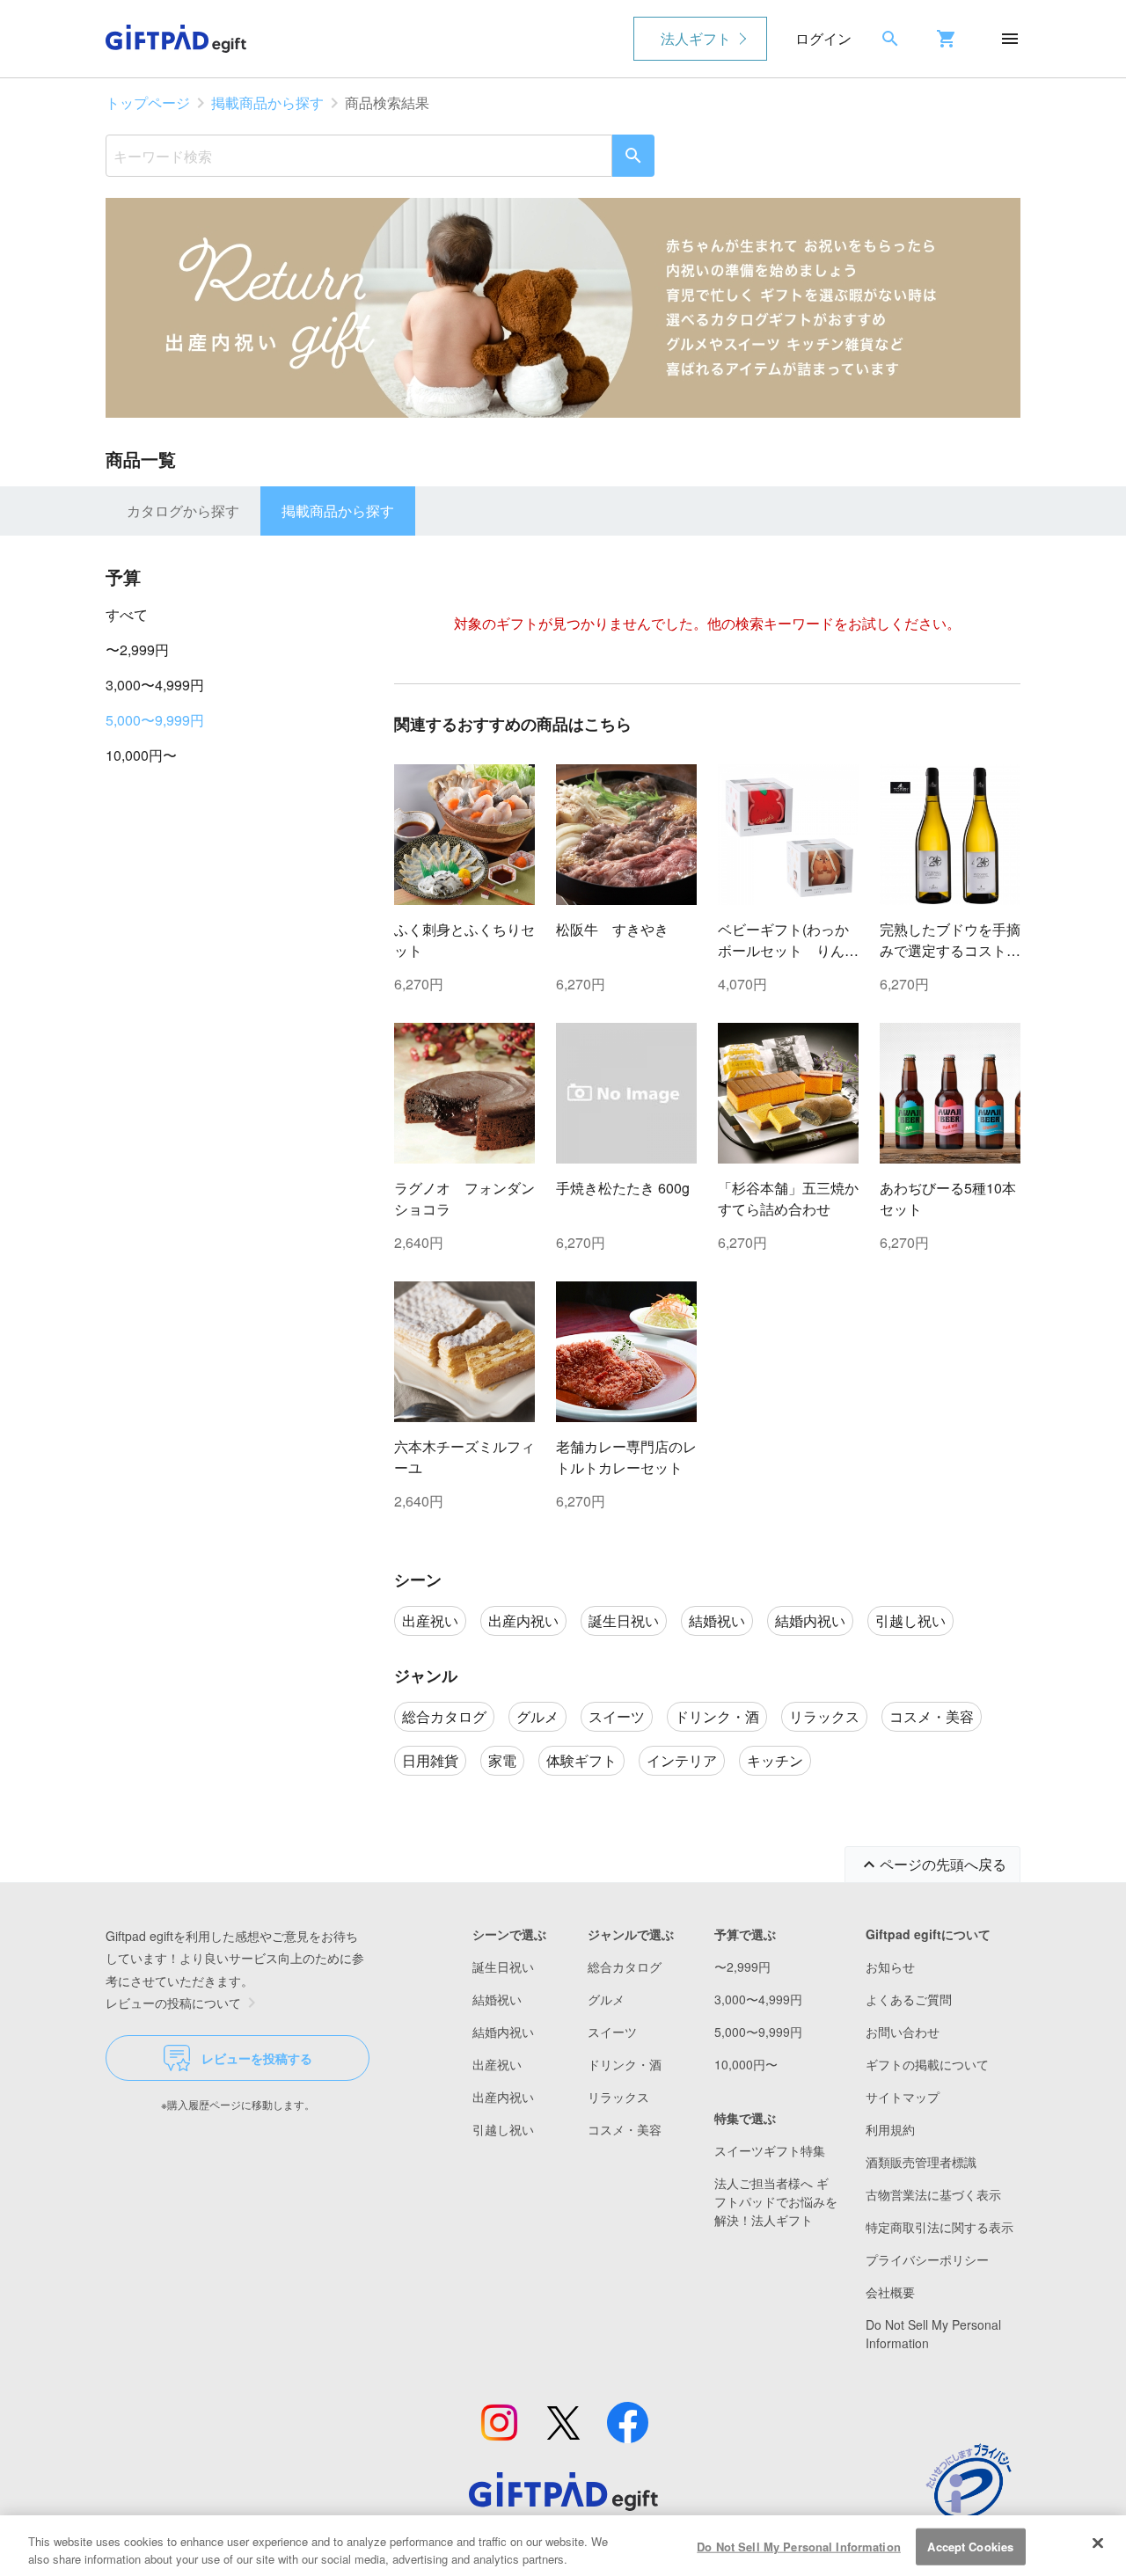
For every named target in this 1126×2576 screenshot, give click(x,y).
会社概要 (890, 2292)
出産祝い (497, 2064)
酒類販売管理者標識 (921, 2162)
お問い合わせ (903, 2032)
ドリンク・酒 (625, 2064)
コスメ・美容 (625, 2129)
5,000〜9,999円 (155, 720)
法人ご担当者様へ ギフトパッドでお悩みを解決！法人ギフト (776, 2201)
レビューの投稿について (173, 2003)
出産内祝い (503, 2097)
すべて (127, 614)
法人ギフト (696, 38)
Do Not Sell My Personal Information (799, 2547)
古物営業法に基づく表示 (933, 2194)
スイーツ (612, 2032)
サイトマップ (903, 2097)
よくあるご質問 (909, 1999)
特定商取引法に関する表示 (940, 2227)
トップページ (148, 102)
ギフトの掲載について (927, 2064)
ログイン (823, 38)
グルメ (606, 1999)
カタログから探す (183, 511)
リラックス (618, 2097)
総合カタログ (625, 1967)
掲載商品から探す (267, 102)
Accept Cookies (970, 2547)
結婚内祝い (503, 2032)
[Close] (1098, 2543)
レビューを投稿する (257, 2058)
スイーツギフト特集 (770, 2150)
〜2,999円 (137, 649)
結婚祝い (497, 1999)
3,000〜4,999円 (155, 685)
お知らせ (890, 1967)
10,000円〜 (141, 755)
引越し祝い (503, 2129)
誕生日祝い (503, 1967)
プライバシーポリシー (927, 2259)
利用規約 (890, 2129)
